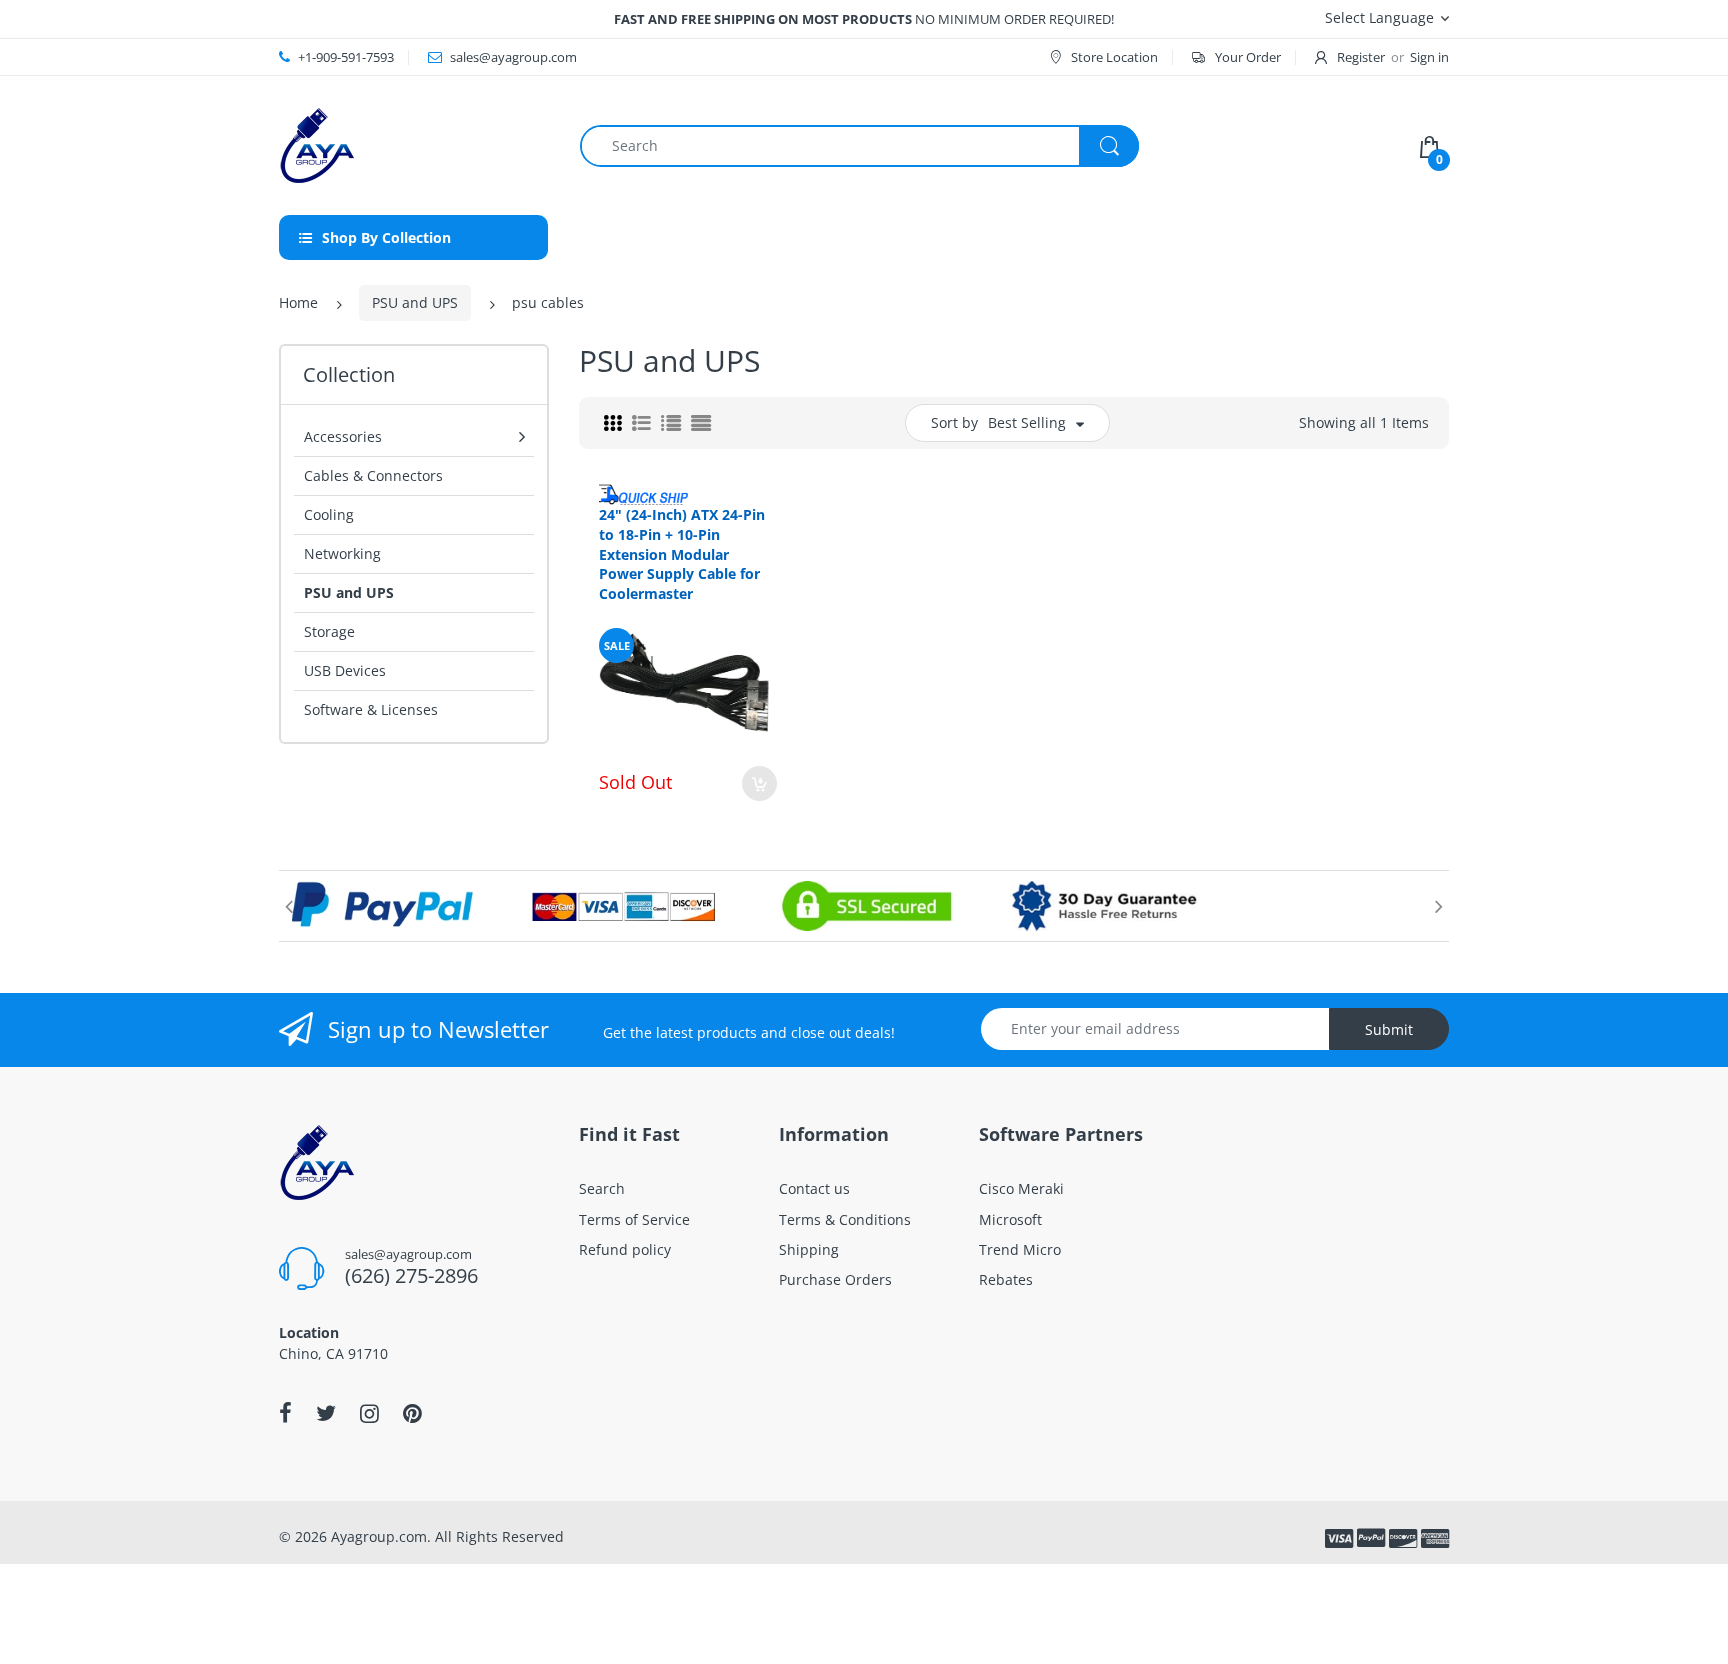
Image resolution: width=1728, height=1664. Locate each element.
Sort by (954, 422)
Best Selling (1027, 422)
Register (1361, 57)
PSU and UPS (415, 302)
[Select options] (759, 783)
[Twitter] (326, 1413)
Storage (329, 631)
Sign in (1429, 57)
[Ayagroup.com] (316, 143)
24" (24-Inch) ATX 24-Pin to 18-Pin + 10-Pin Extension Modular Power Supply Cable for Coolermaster (682, 553)
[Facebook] (285, 1413)
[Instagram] (369, 1413)
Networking (342, 553)
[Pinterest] (412, 1413)
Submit (1389, 1029)
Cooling (329, 514)
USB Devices (345, 670)
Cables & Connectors (373, 475)
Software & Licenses (371, 709)
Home (298, 302)
